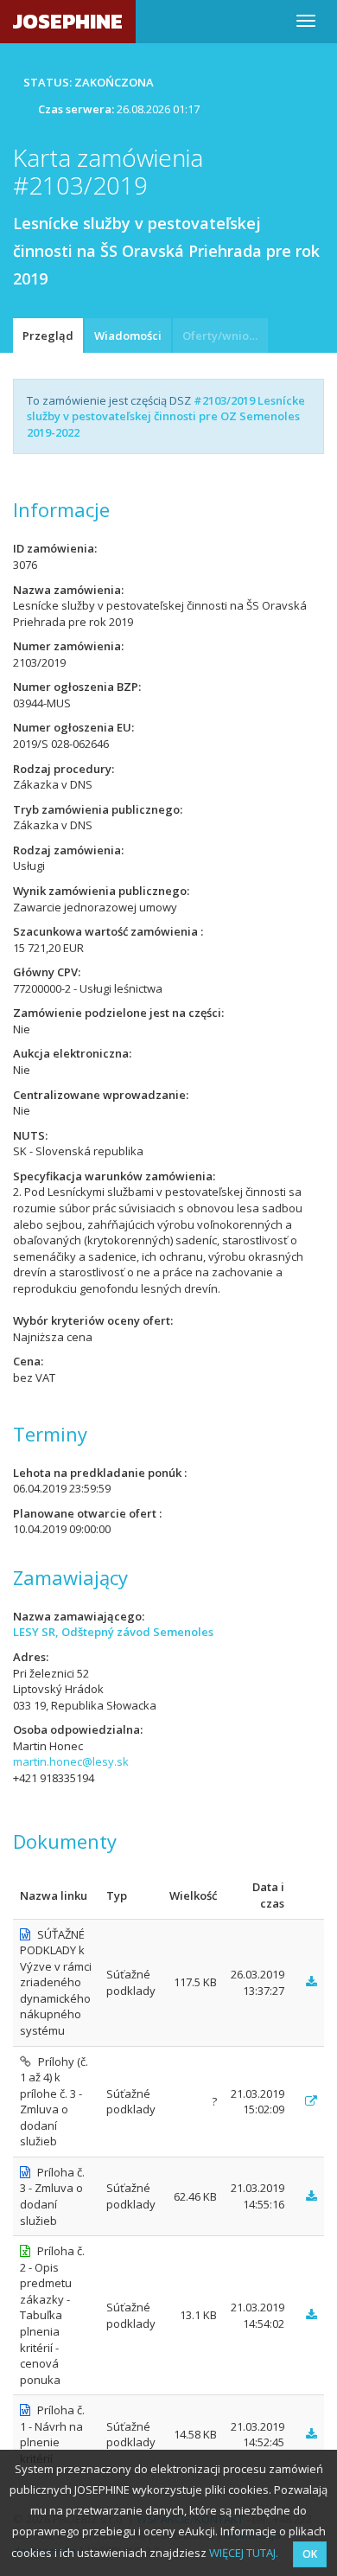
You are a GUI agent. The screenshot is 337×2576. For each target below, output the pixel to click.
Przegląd (48, 336)
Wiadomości (128, 336)
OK (310, 2554)
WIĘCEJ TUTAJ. (244, 2553)
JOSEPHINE (68, 21)
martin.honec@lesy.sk (71, 1761)
